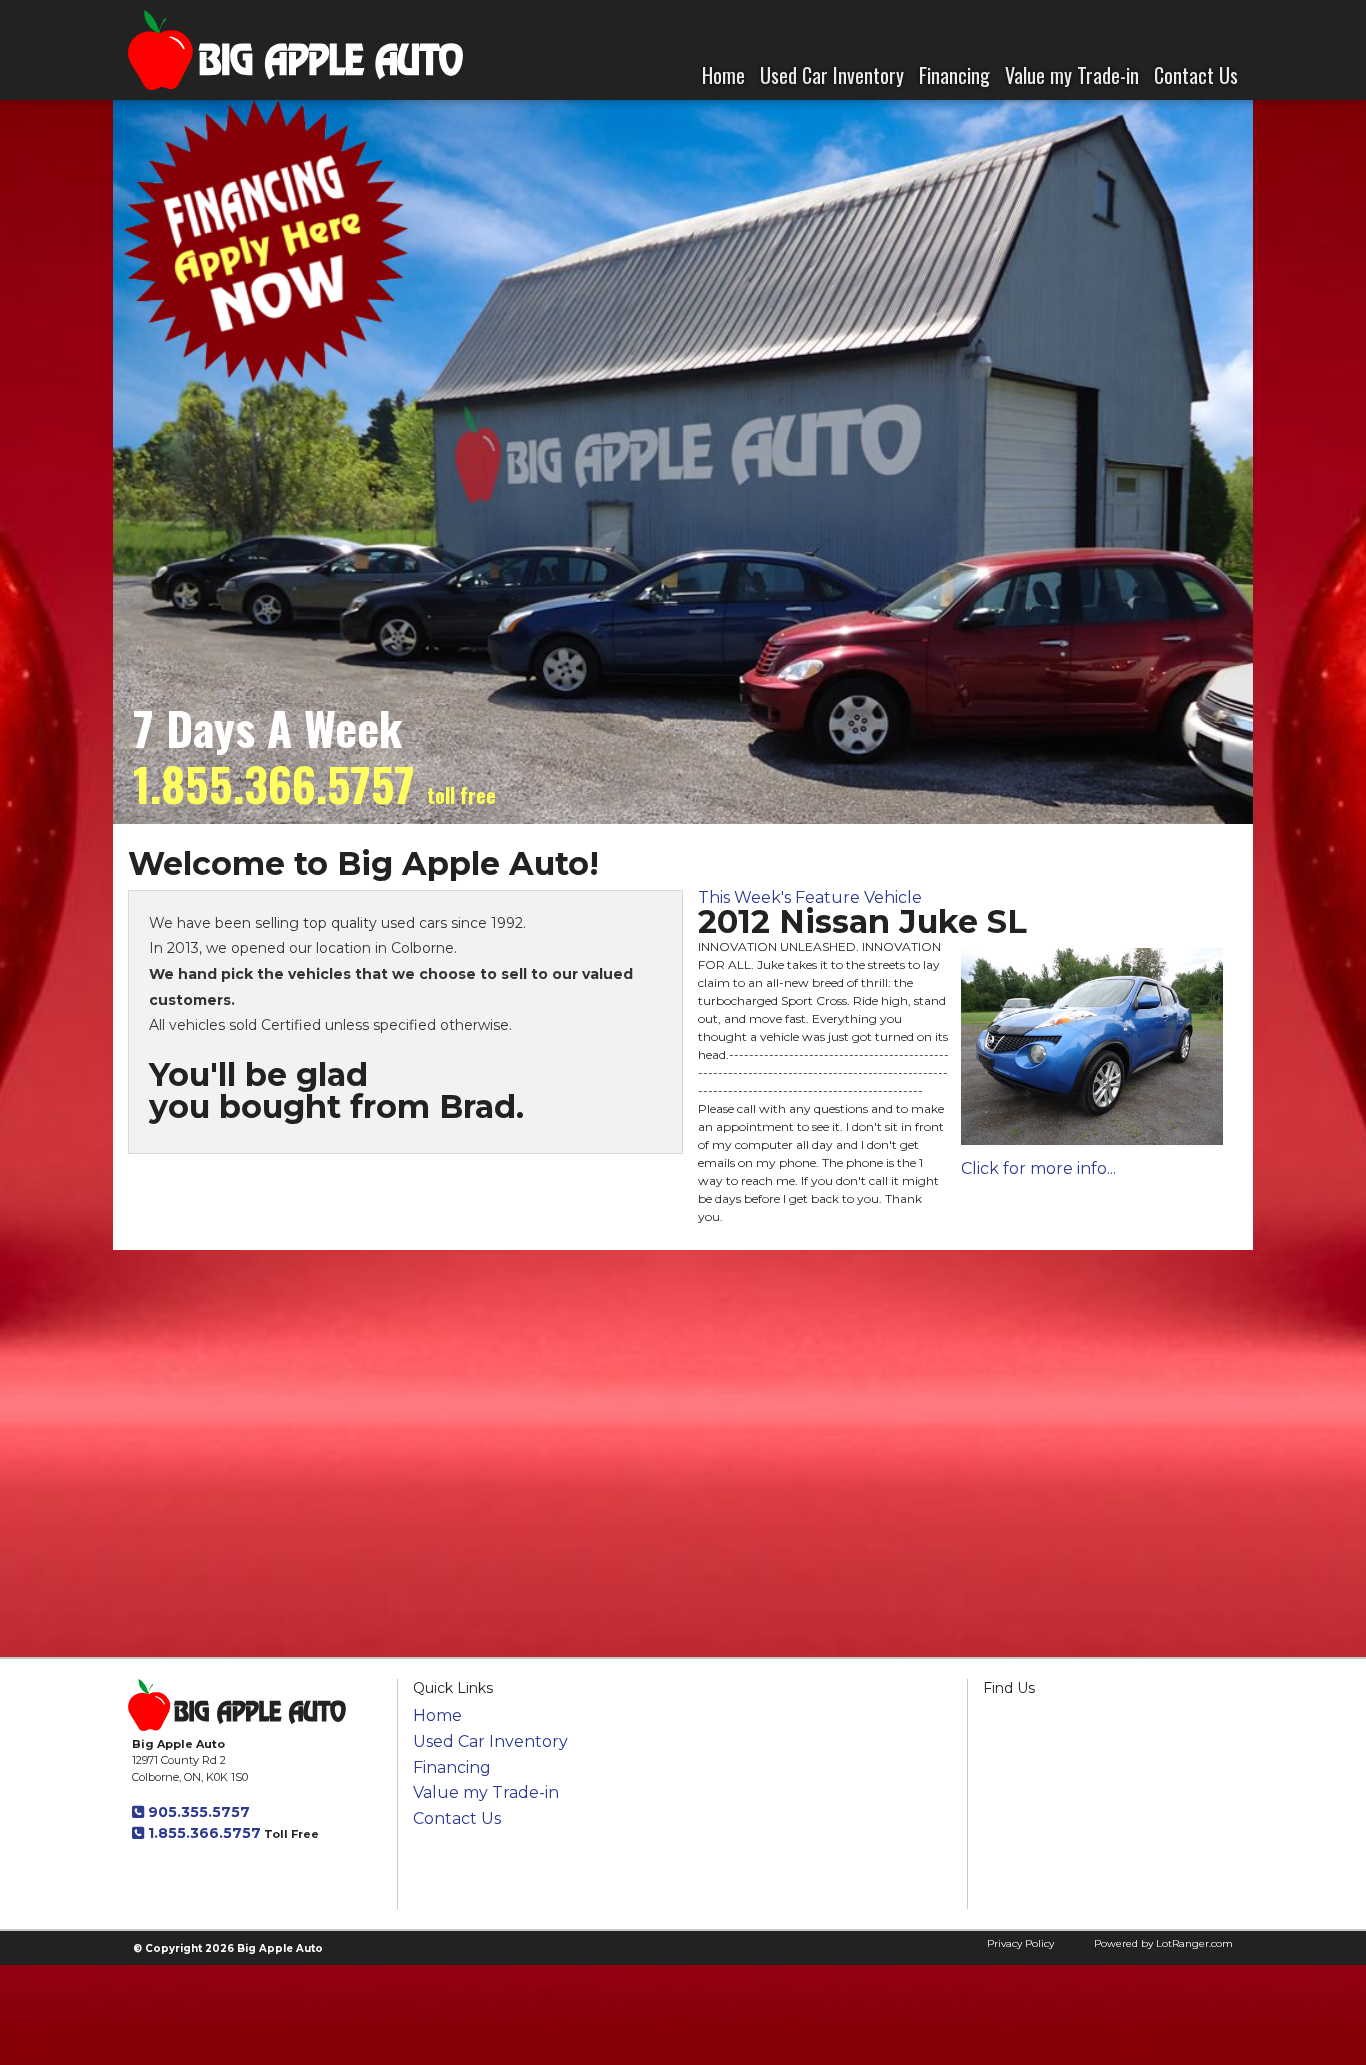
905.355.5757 (197, 1812)
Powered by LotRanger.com (1163, 1943)
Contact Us (1196, 75)
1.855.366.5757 (202, 1833)
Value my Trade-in (1072, 75)
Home (723, 75)
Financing (954, 75)
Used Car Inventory (832, 75)
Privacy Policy (1020, 1943)
